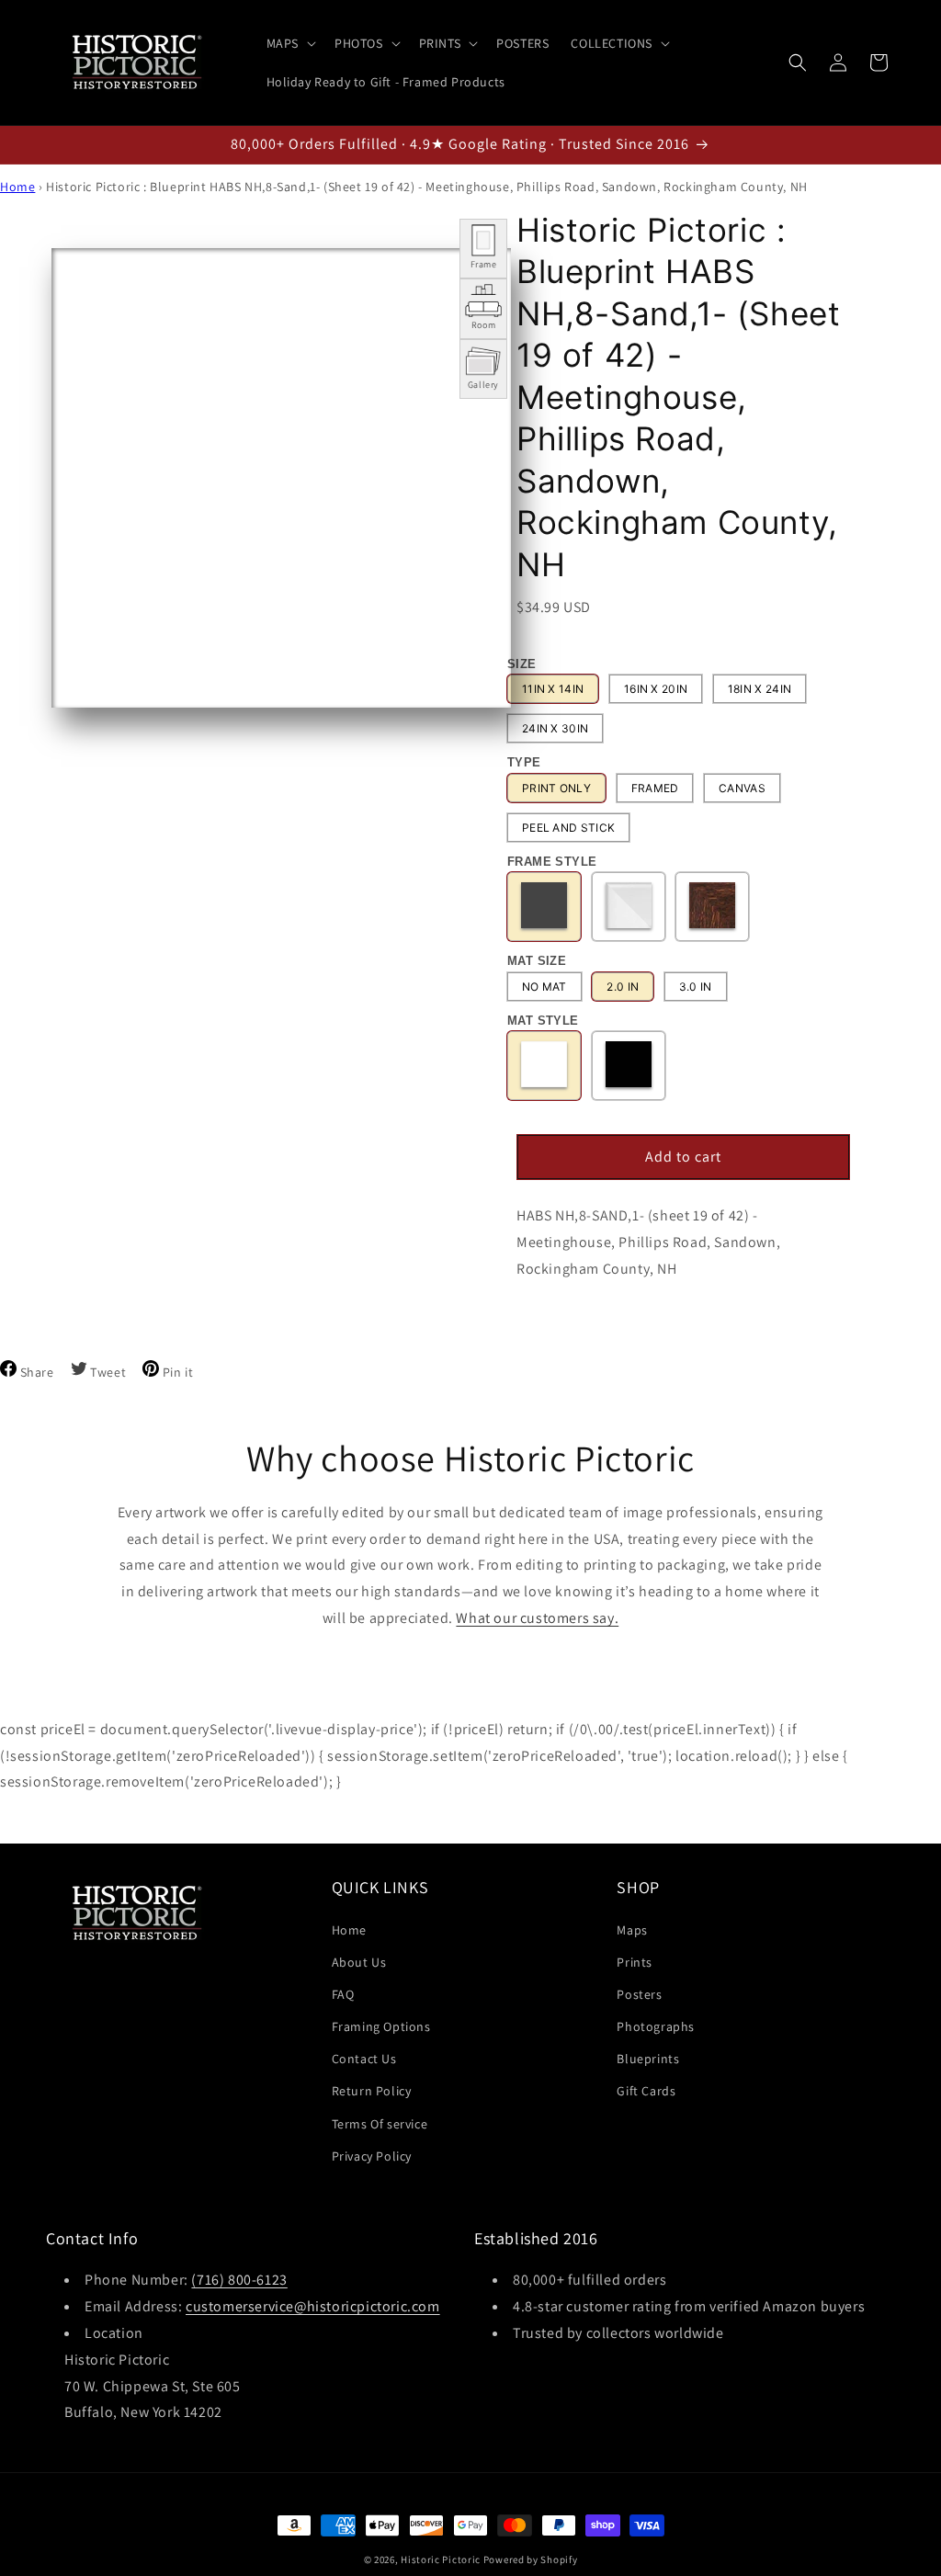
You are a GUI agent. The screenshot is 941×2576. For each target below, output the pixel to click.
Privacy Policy (372, 2156)
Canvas (742, 788)
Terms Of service (380, 2124)
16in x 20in (656, 689)
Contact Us (364, 2059)
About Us (359, 1962)
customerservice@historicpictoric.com (313, 2306)
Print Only (556, 788)
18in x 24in (760, 689)
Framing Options (381, 2026)
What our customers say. (537, 1618)
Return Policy (372, 2091)
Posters (639, 1994)
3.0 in (696, 987)
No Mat (544, 987)
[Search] (798, 62)
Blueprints (648, 2059)
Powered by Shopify (531, 2559)
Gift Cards (646, 2091)
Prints (635, 1962)
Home (17, 187)
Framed (655, 788)
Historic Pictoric (441, 2559)
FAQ (343, 1994)
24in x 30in (555, 728)
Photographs (656, 2026)
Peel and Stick (568, 828)
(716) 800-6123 (239, 2280)
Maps (632, 1930)
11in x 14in (553, 689)
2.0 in (623, 987)
